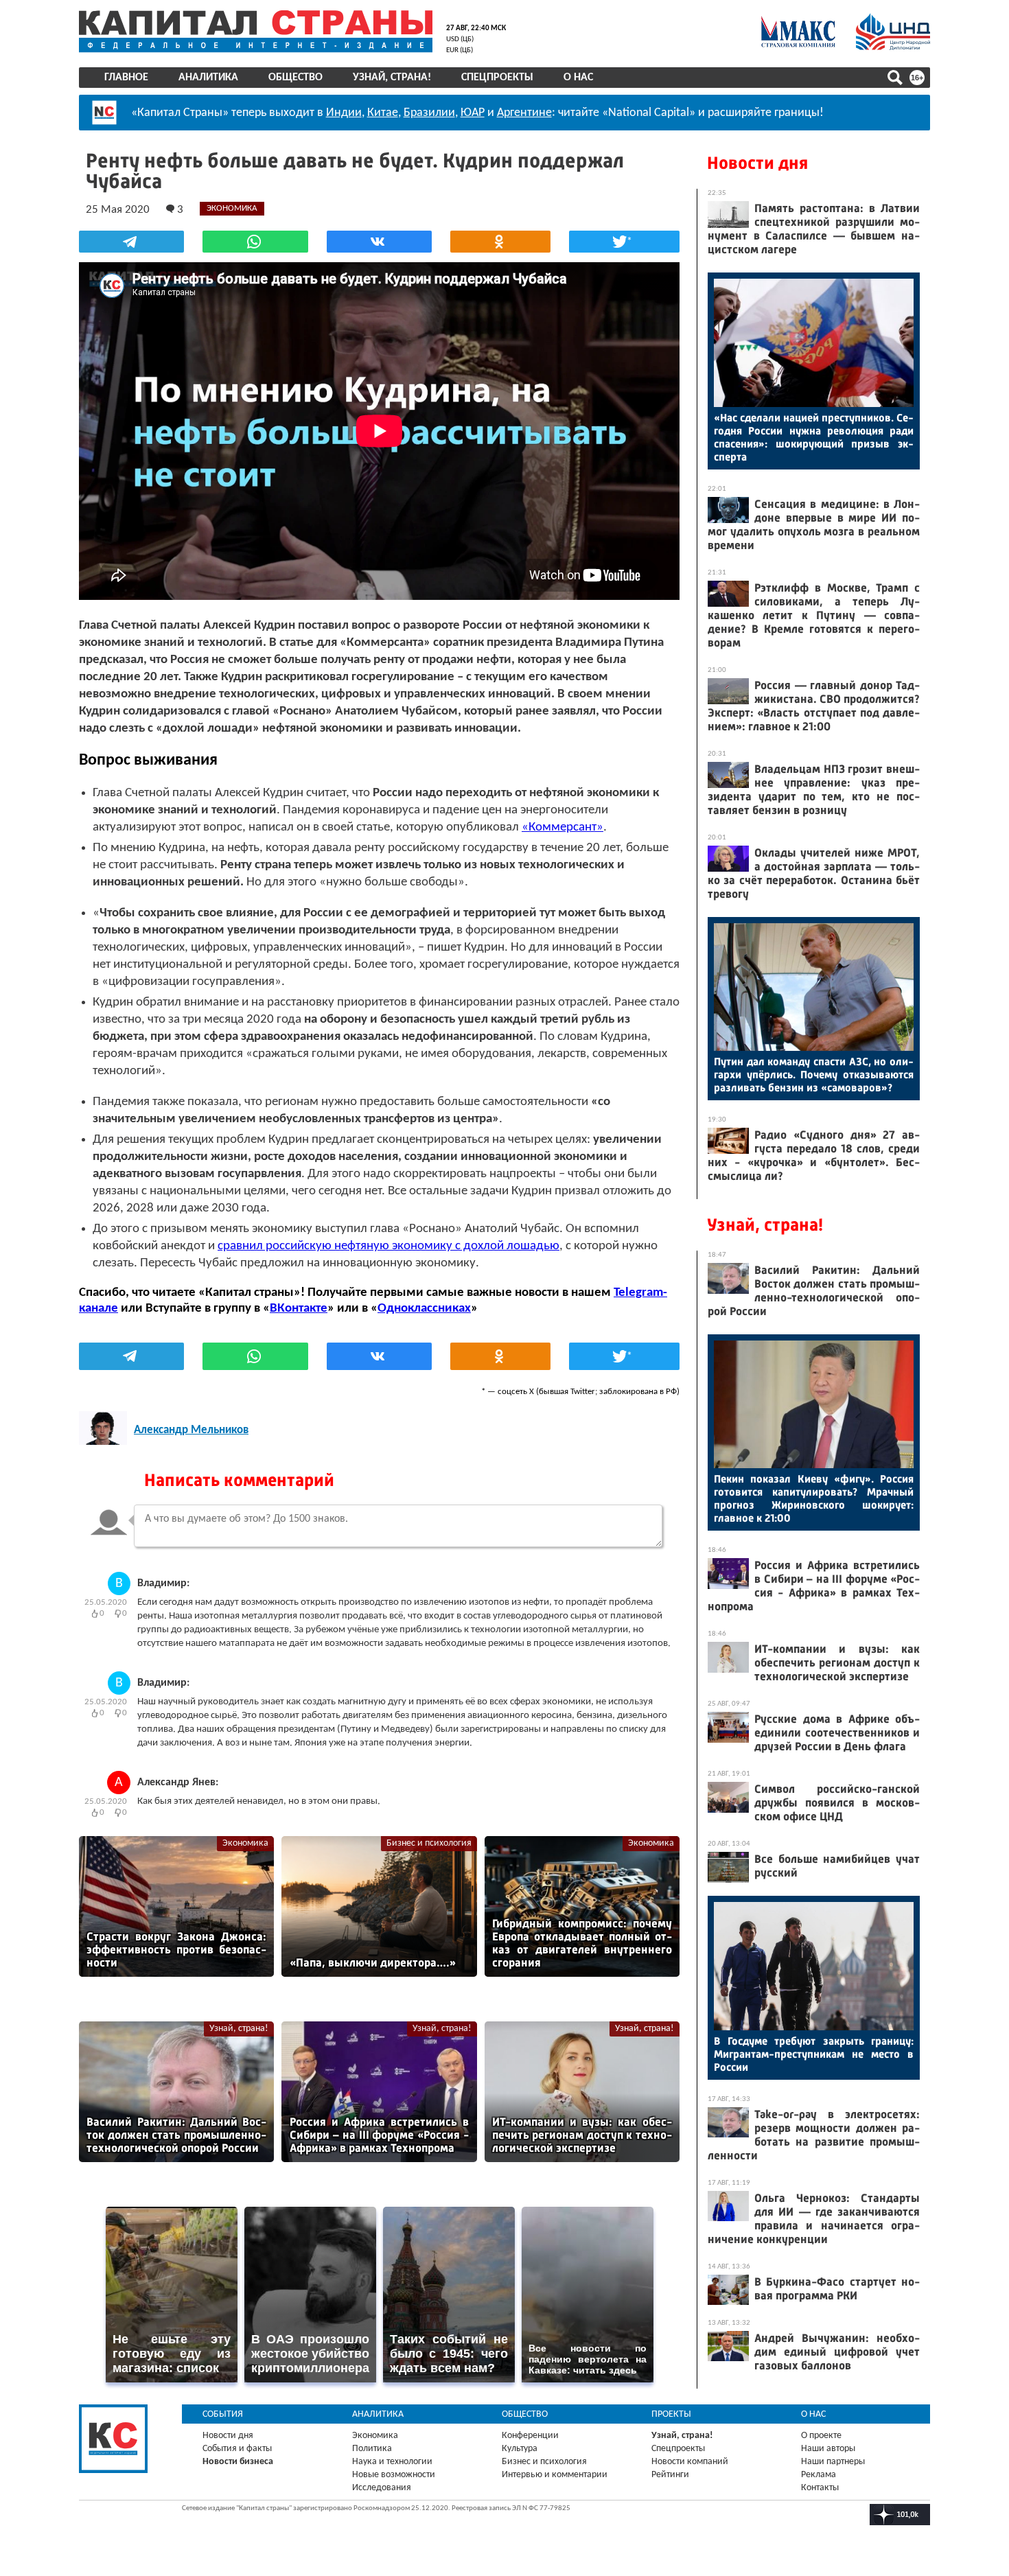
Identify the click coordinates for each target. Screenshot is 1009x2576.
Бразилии (429, 113)
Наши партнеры (833, 2462)
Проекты (671, 2414)
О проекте (821, 2436)
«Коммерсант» (563, 827)
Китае (383, 113)
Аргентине (524, 113)
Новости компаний (690, 2462)
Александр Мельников (191, 1430)
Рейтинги (670, 2475)
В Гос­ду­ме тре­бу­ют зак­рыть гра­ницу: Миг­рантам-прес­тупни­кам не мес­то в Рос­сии (814, 2054)
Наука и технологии (392, 2462)
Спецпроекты (497, 78)
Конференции (530, 2436)
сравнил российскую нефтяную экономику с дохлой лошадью (388, 1246)
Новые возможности (394, 2475)
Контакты (820, 2488)
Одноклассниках (424, 1309)
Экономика (245, 1843)
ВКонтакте (299, 1309)
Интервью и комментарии (555, 2475)
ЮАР (473, 113)
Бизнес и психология (429, 1843)
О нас (578, 78)
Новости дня (757, 163)
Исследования (382, 2488)
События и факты (237, 2449)
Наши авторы (828, 2449)
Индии (344, 113)
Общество (295, 78)
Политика (372, 2449)
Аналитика (208, 78)
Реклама (819, 2475)
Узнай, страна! (392, 78)
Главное (126, 78)
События (223, 2414)
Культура (520, 2449)
